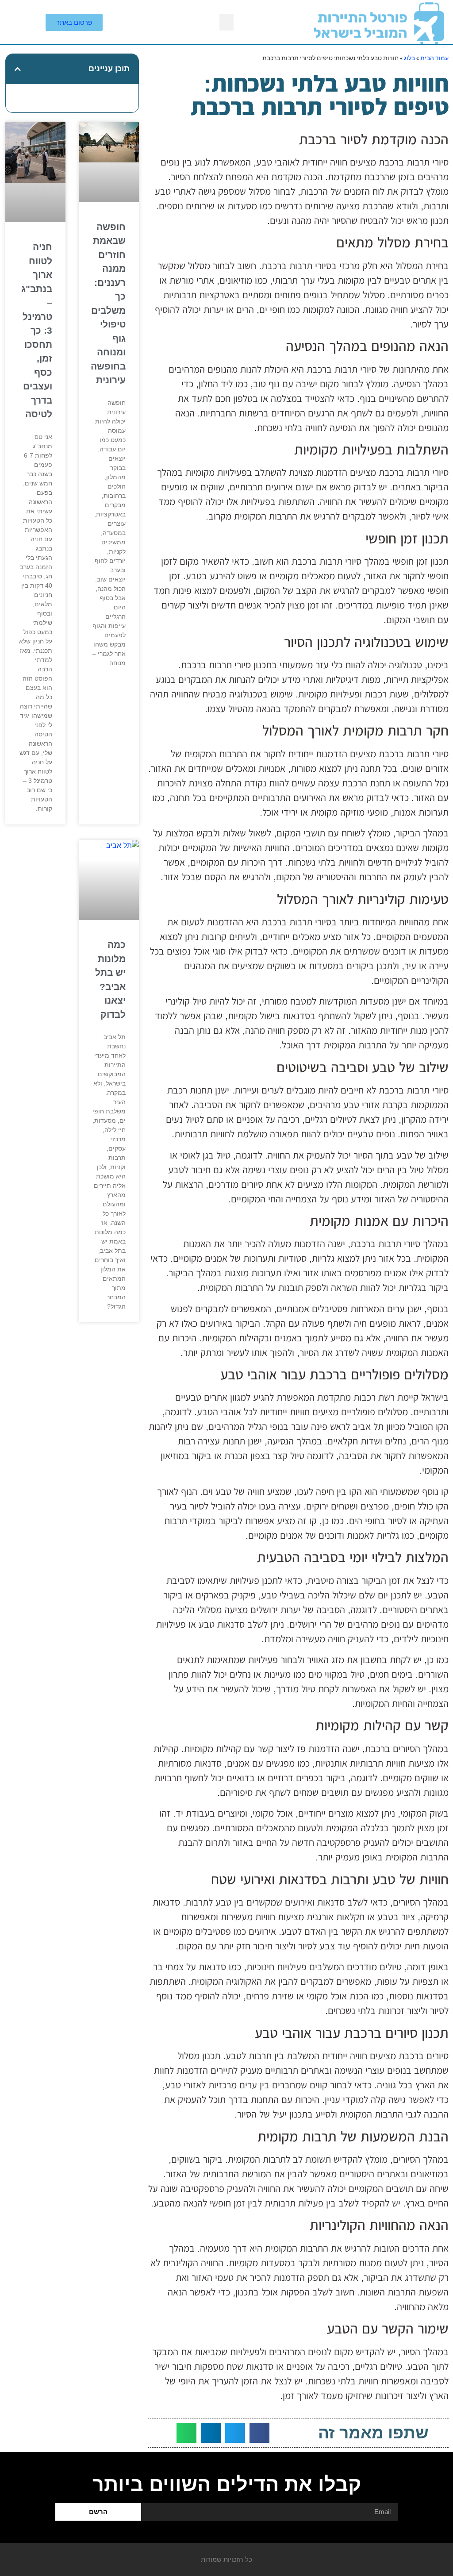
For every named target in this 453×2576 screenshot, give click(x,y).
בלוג (409, 58)
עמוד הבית (434, 58)
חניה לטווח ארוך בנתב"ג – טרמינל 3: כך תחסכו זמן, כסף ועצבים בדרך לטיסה (37, 330)
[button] (226, 22)
